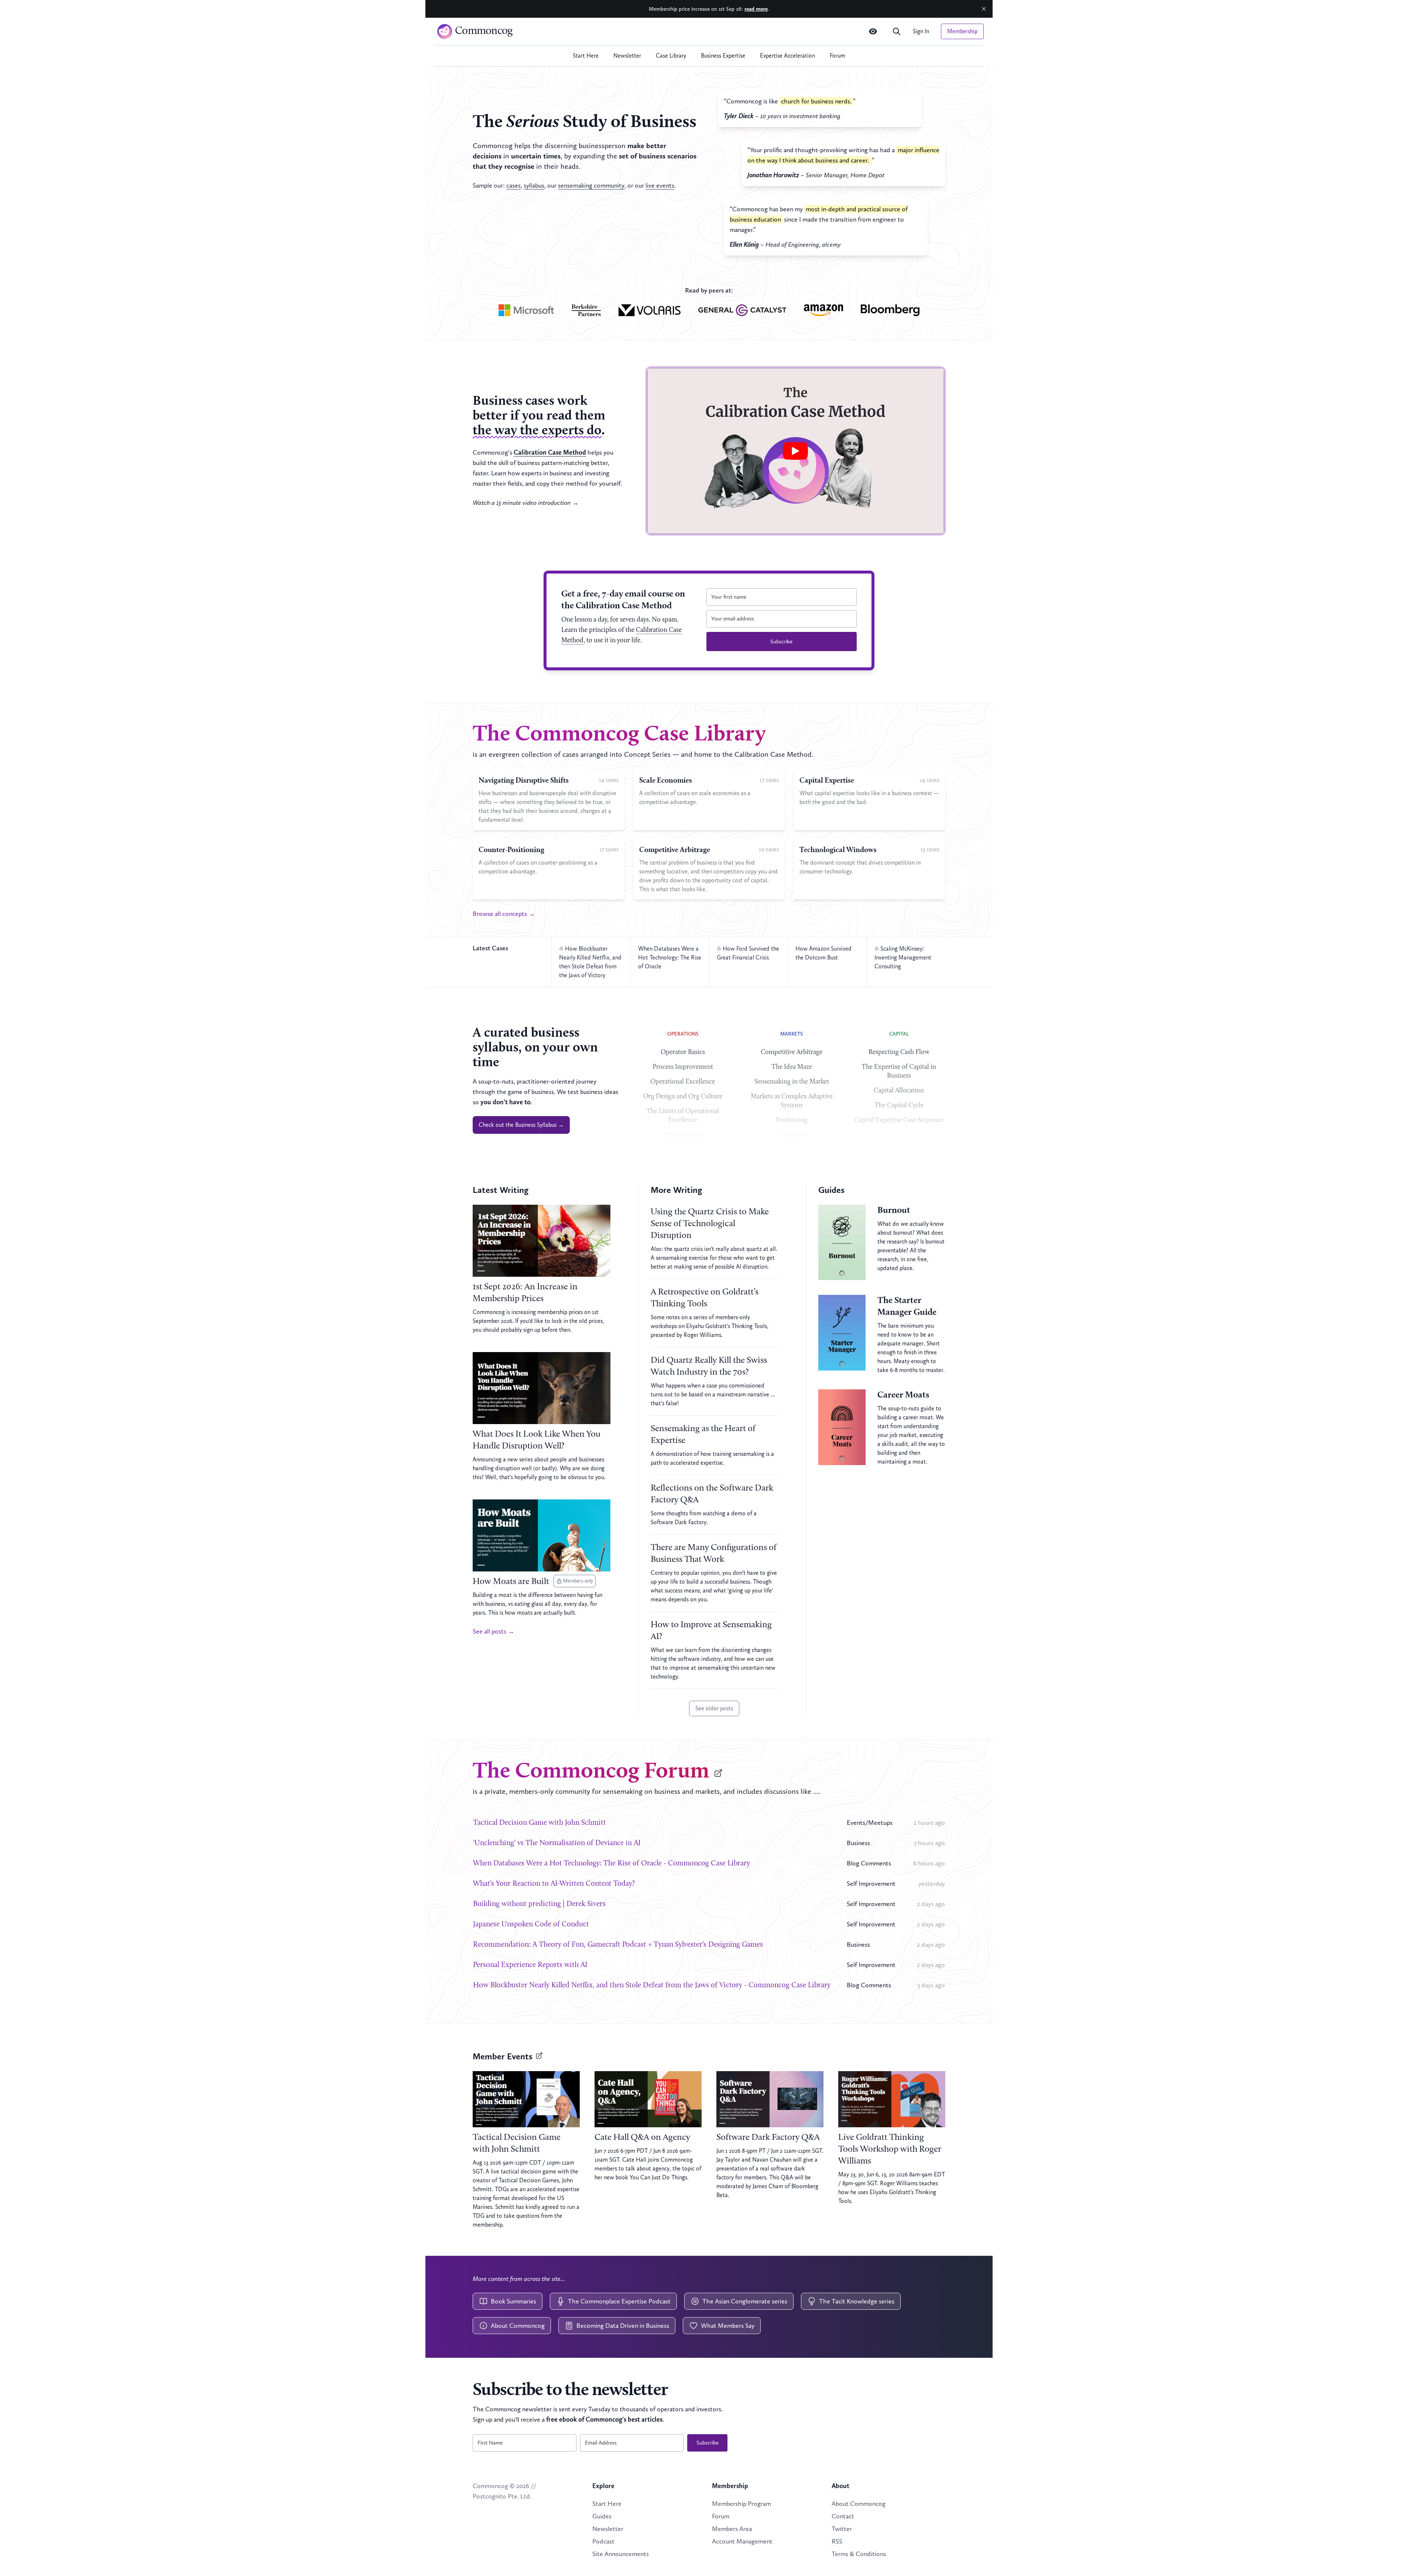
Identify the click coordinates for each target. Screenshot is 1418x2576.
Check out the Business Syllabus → (521, 1125)
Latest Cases (490, 948)
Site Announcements (621, 2554)
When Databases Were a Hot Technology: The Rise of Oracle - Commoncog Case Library (612, 1864)
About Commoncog (518, 2326)
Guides (602, 2516)
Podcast (603, 2541)
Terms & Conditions (859, 2554)
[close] (984, 9)
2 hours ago (929, 1823)
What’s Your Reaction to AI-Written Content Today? (554, 1884)
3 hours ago (929, 1843)
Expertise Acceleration (787, 56)
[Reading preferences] (873, 31)
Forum (838, 56)
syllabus (534, 185)
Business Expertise (723, 56)
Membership (962, 31)
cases (513, 185)
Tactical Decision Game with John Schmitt (540, 1823)
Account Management (742, 2541)
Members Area (732, 2529)
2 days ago (931, 1904)
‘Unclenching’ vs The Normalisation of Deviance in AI (557, 1843)
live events (660, 185)
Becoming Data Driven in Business (623, 2326)
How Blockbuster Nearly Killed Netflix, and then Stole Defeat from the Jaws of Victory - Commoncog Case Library (652, 1985)
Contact (843, 2516)
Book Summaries (513, 2301)
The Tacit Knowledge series (857, 2301)
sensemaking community (591, 185)
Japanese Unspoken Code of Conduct (531, 1925)
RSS (837, 2541)
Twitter (842, 2529)
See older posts (714, 1708)
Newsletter (627, 56)
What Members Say (728, 2326)
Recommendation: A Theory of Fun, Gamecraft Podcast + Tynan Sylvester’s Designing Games (618, 1945)
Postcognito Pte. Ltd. (502, 2496)
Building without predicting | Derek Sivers (539, 1904)
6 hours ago (929, 1863)
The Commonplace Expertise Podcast (619, 2301)
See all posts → (494, 1631)
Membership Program (741, 2504)
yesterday (932, 1884)
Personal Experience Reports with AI (530, 1965)
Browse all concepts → (504, 914)
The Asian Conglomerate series (745, 2301)
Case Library (671, 56)
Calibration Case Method (550, 452)
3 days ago (931, 1985)
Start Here (586, 56)
